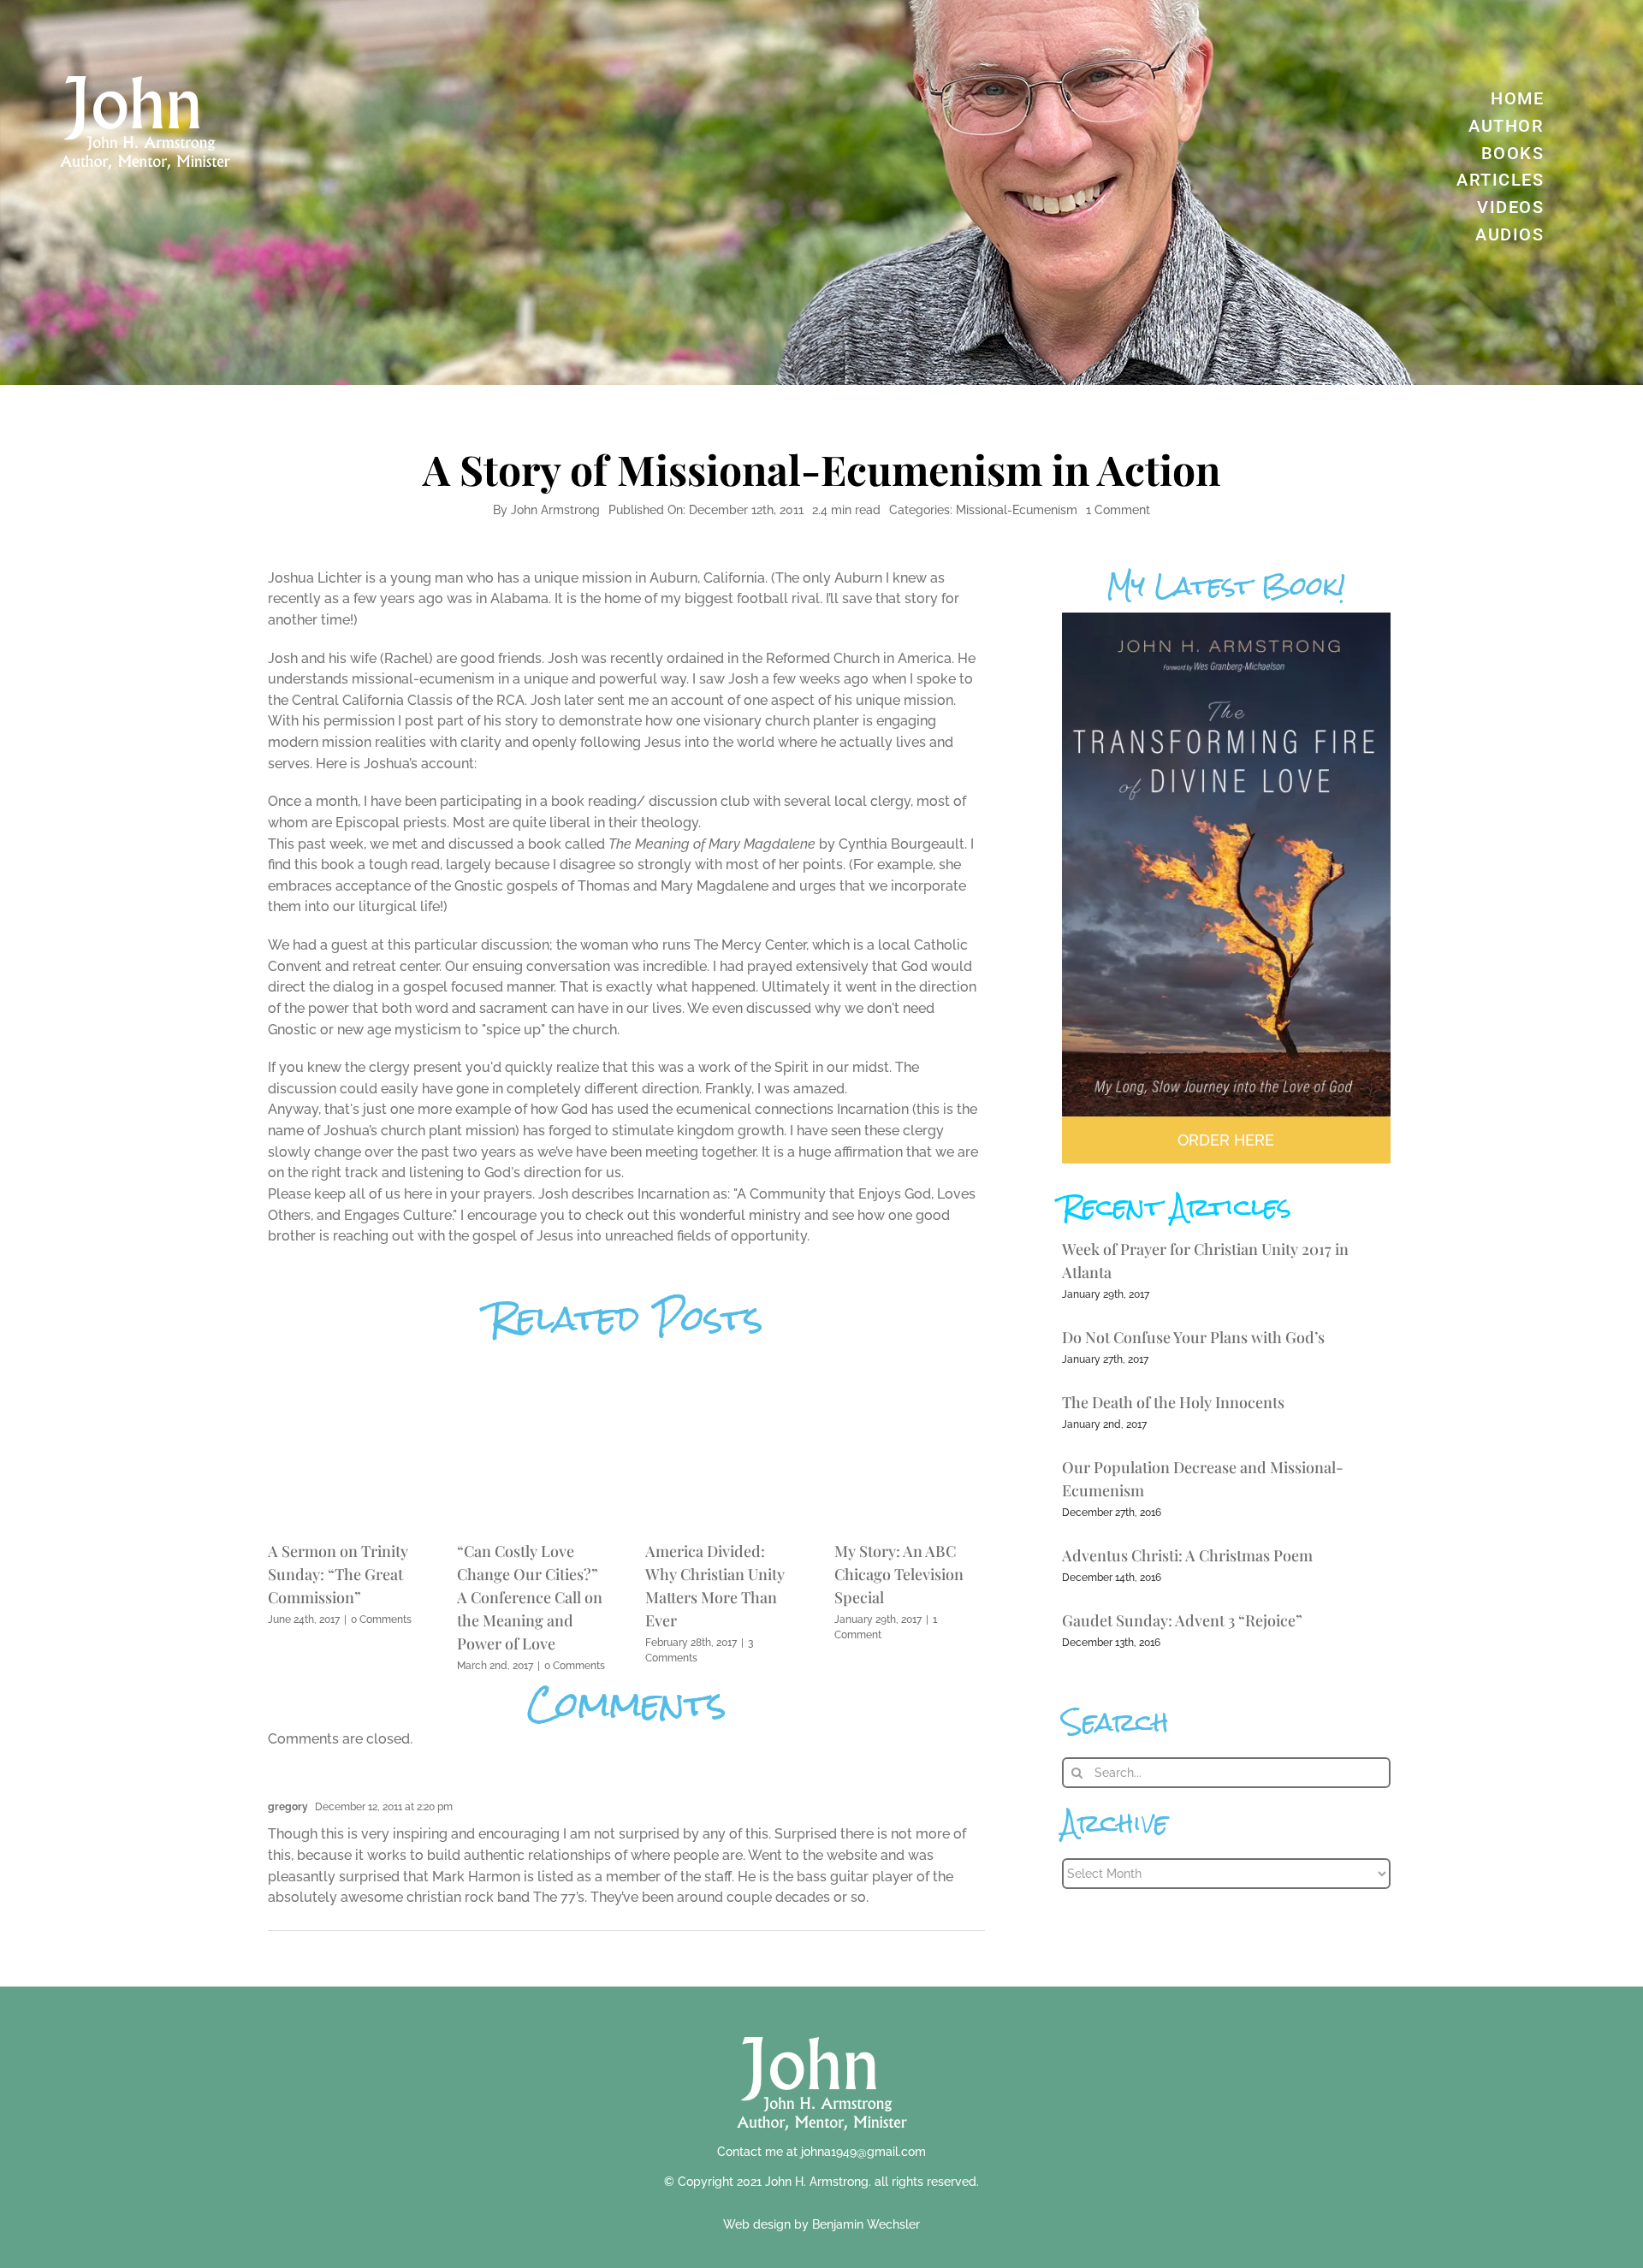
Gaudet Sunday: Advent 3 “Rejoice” (1182, 1620)
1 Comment (1118, 510)
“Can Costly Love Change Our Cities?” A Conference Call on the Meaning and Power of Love (530, 1597)
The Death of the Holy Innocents (1173, 1402)
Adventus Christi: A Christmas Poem (1187, 1555)
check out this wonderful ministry (693, 1215)
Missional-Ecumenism (1017, 510)
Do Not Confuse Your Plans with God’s (1193, 1337)
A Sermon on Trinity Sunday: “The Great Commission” (338, 1574)
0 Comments (381, 1620)
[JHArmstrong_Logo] (822, 2027)
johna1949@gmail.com (863, 2152)
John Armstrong (555, 510)
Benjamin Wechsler (866, 2224)
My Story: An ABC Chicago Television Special (899, 1574)
